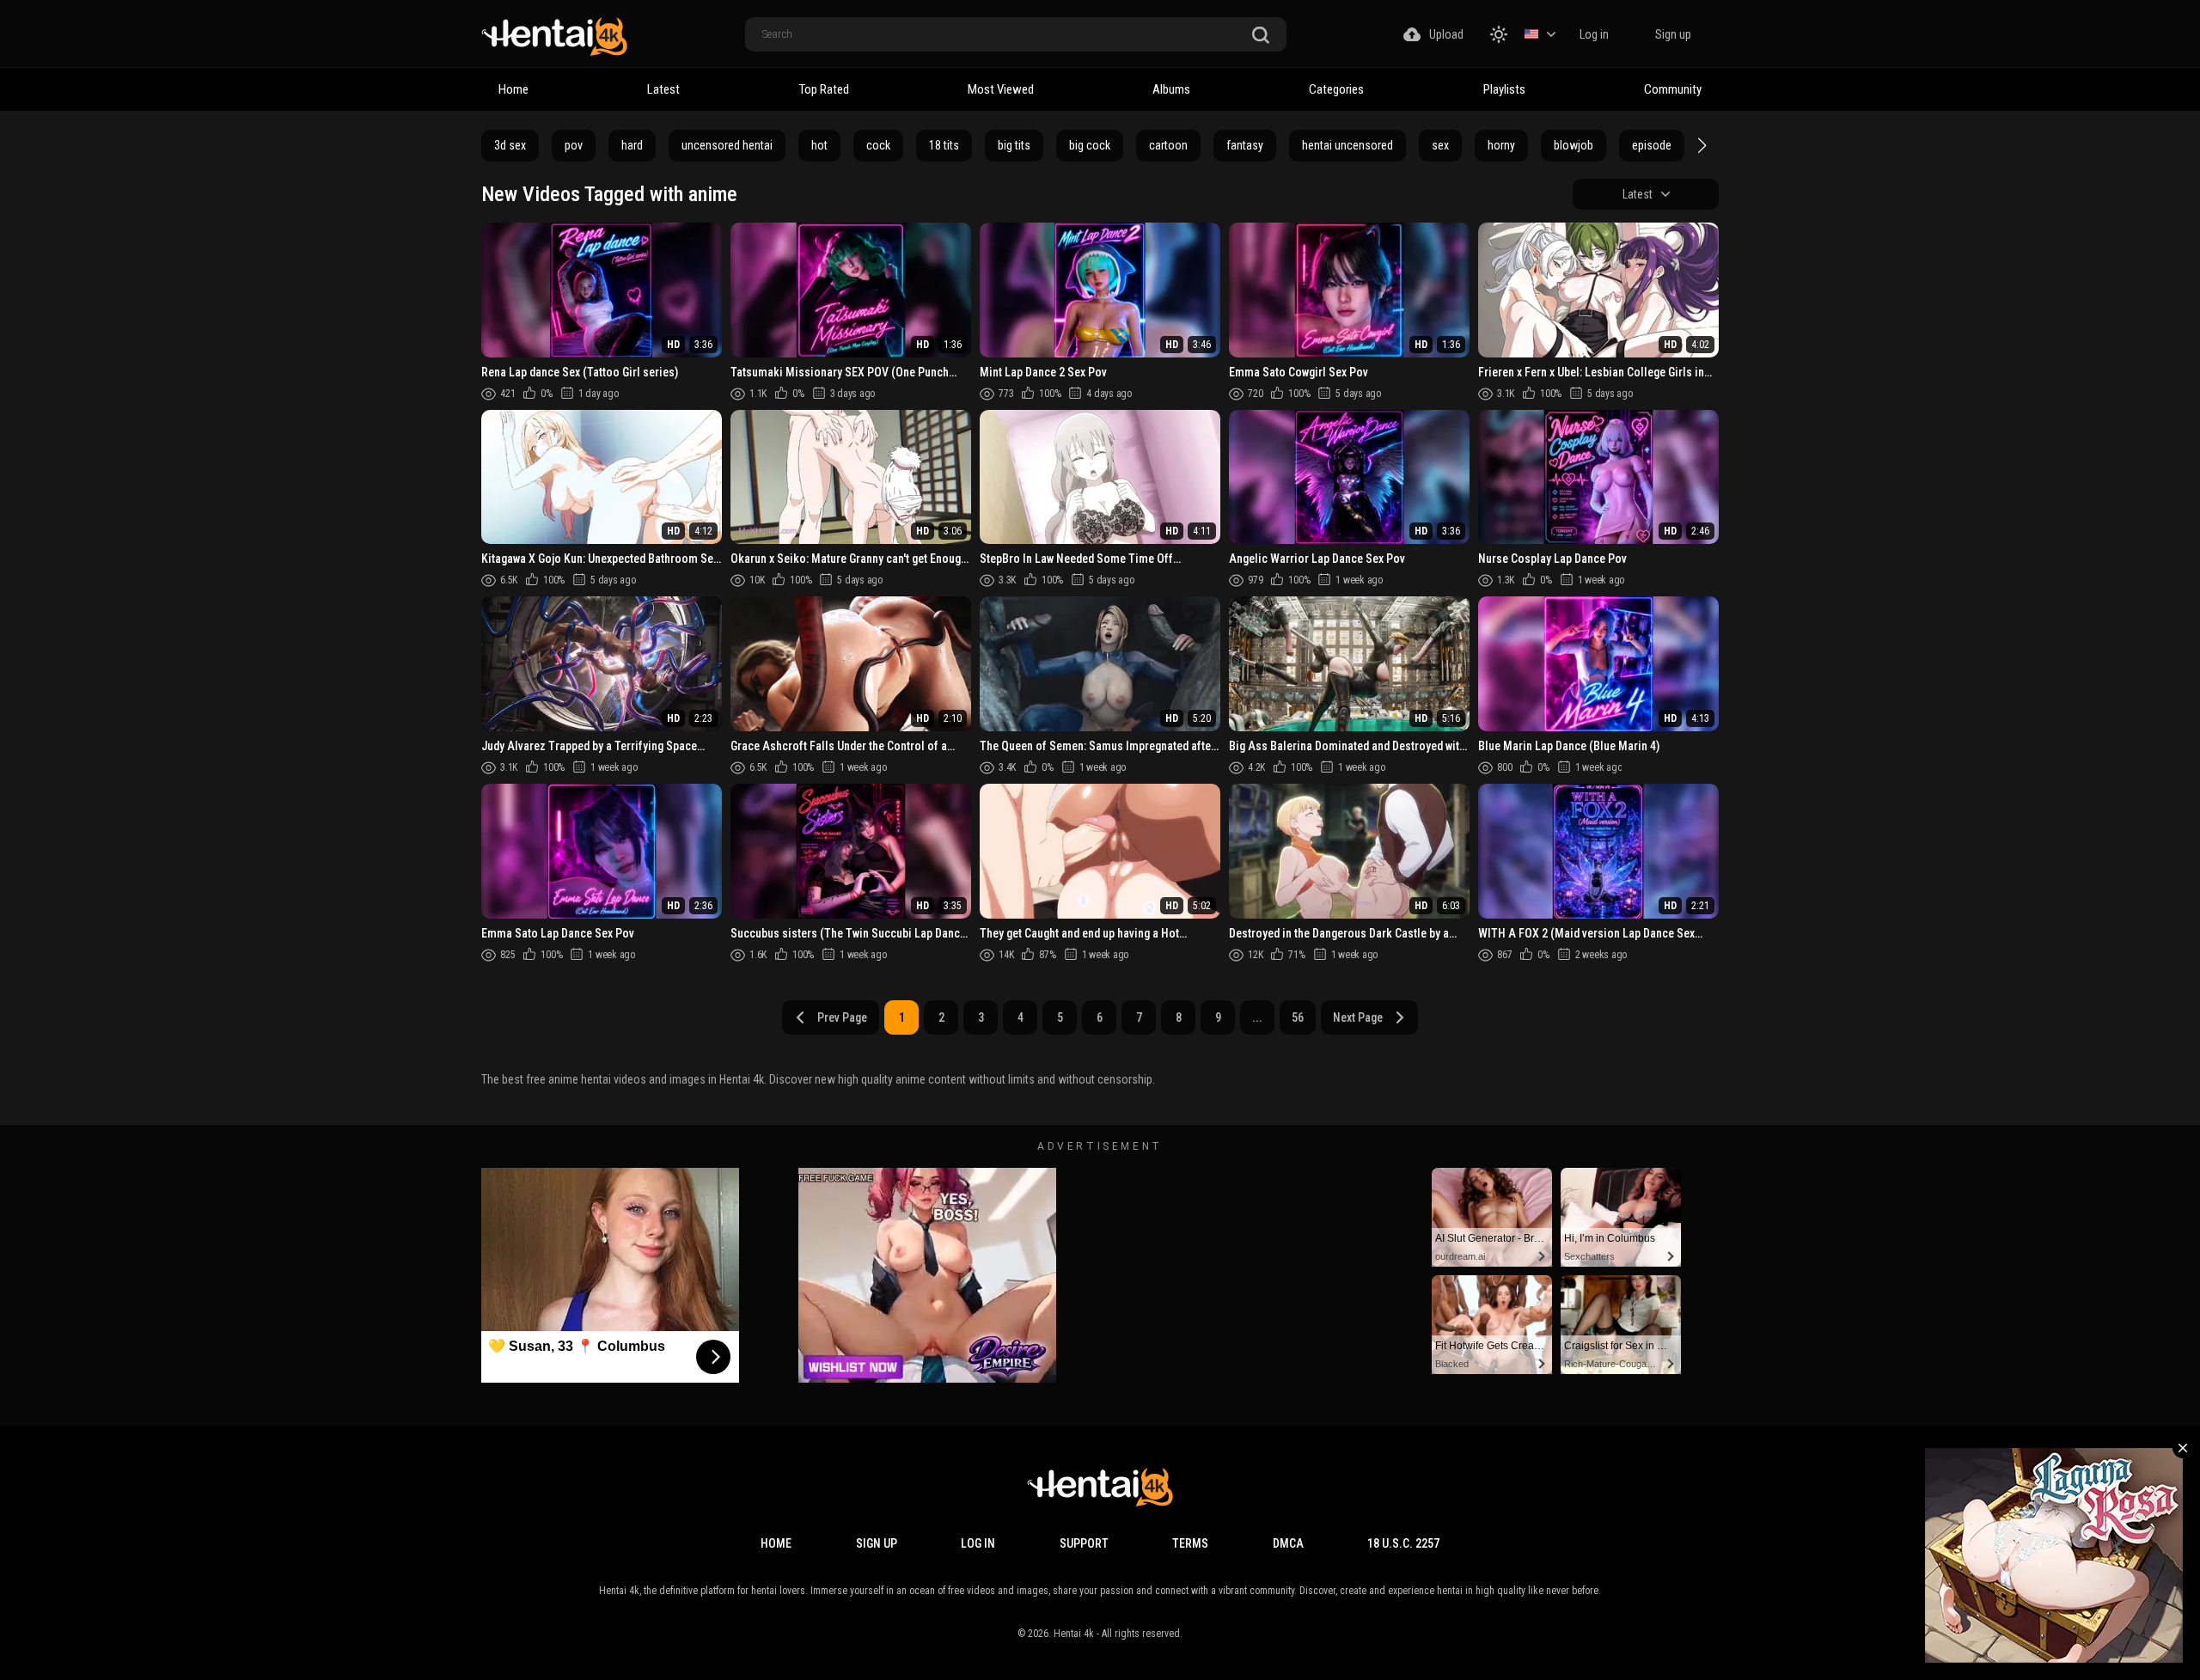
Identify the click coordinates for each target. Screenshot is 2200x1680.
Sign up (1673, 34)
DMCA (1288, 1543)
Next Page (1358, 1017)
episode (1652, 145)
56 (1298, 1017)
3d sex (510, 145)
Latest (663, 89)
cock (878, 145)
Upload (1446, 34)
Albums (1171, 89)
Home (513, 89)
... (1257, 1017)
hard (632, 145)
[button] (1700, 145)
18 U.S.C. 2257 (1403, 1543)
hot (819, 145)
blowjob (1574, 145)
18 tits (944, 145)
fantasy (1245, 145)
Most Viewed (1001, 89)
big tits (1014, 145)
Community (1673, 89)
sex (1440, 145)
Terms (1190, 1543)
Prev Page (842, 1017)
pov (574, 145)
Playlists (1504, 89)
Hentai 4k (1074, 1634)
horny (1501, 145)
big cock (1090, 145)
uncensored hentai (727, 145)
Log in (1594, 34)
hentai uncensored (1347, 145)
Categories (1336, 89)
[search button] (1261, 36)
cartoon (1168, 145)
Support (1084, 1543)
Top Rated (824, 89)
